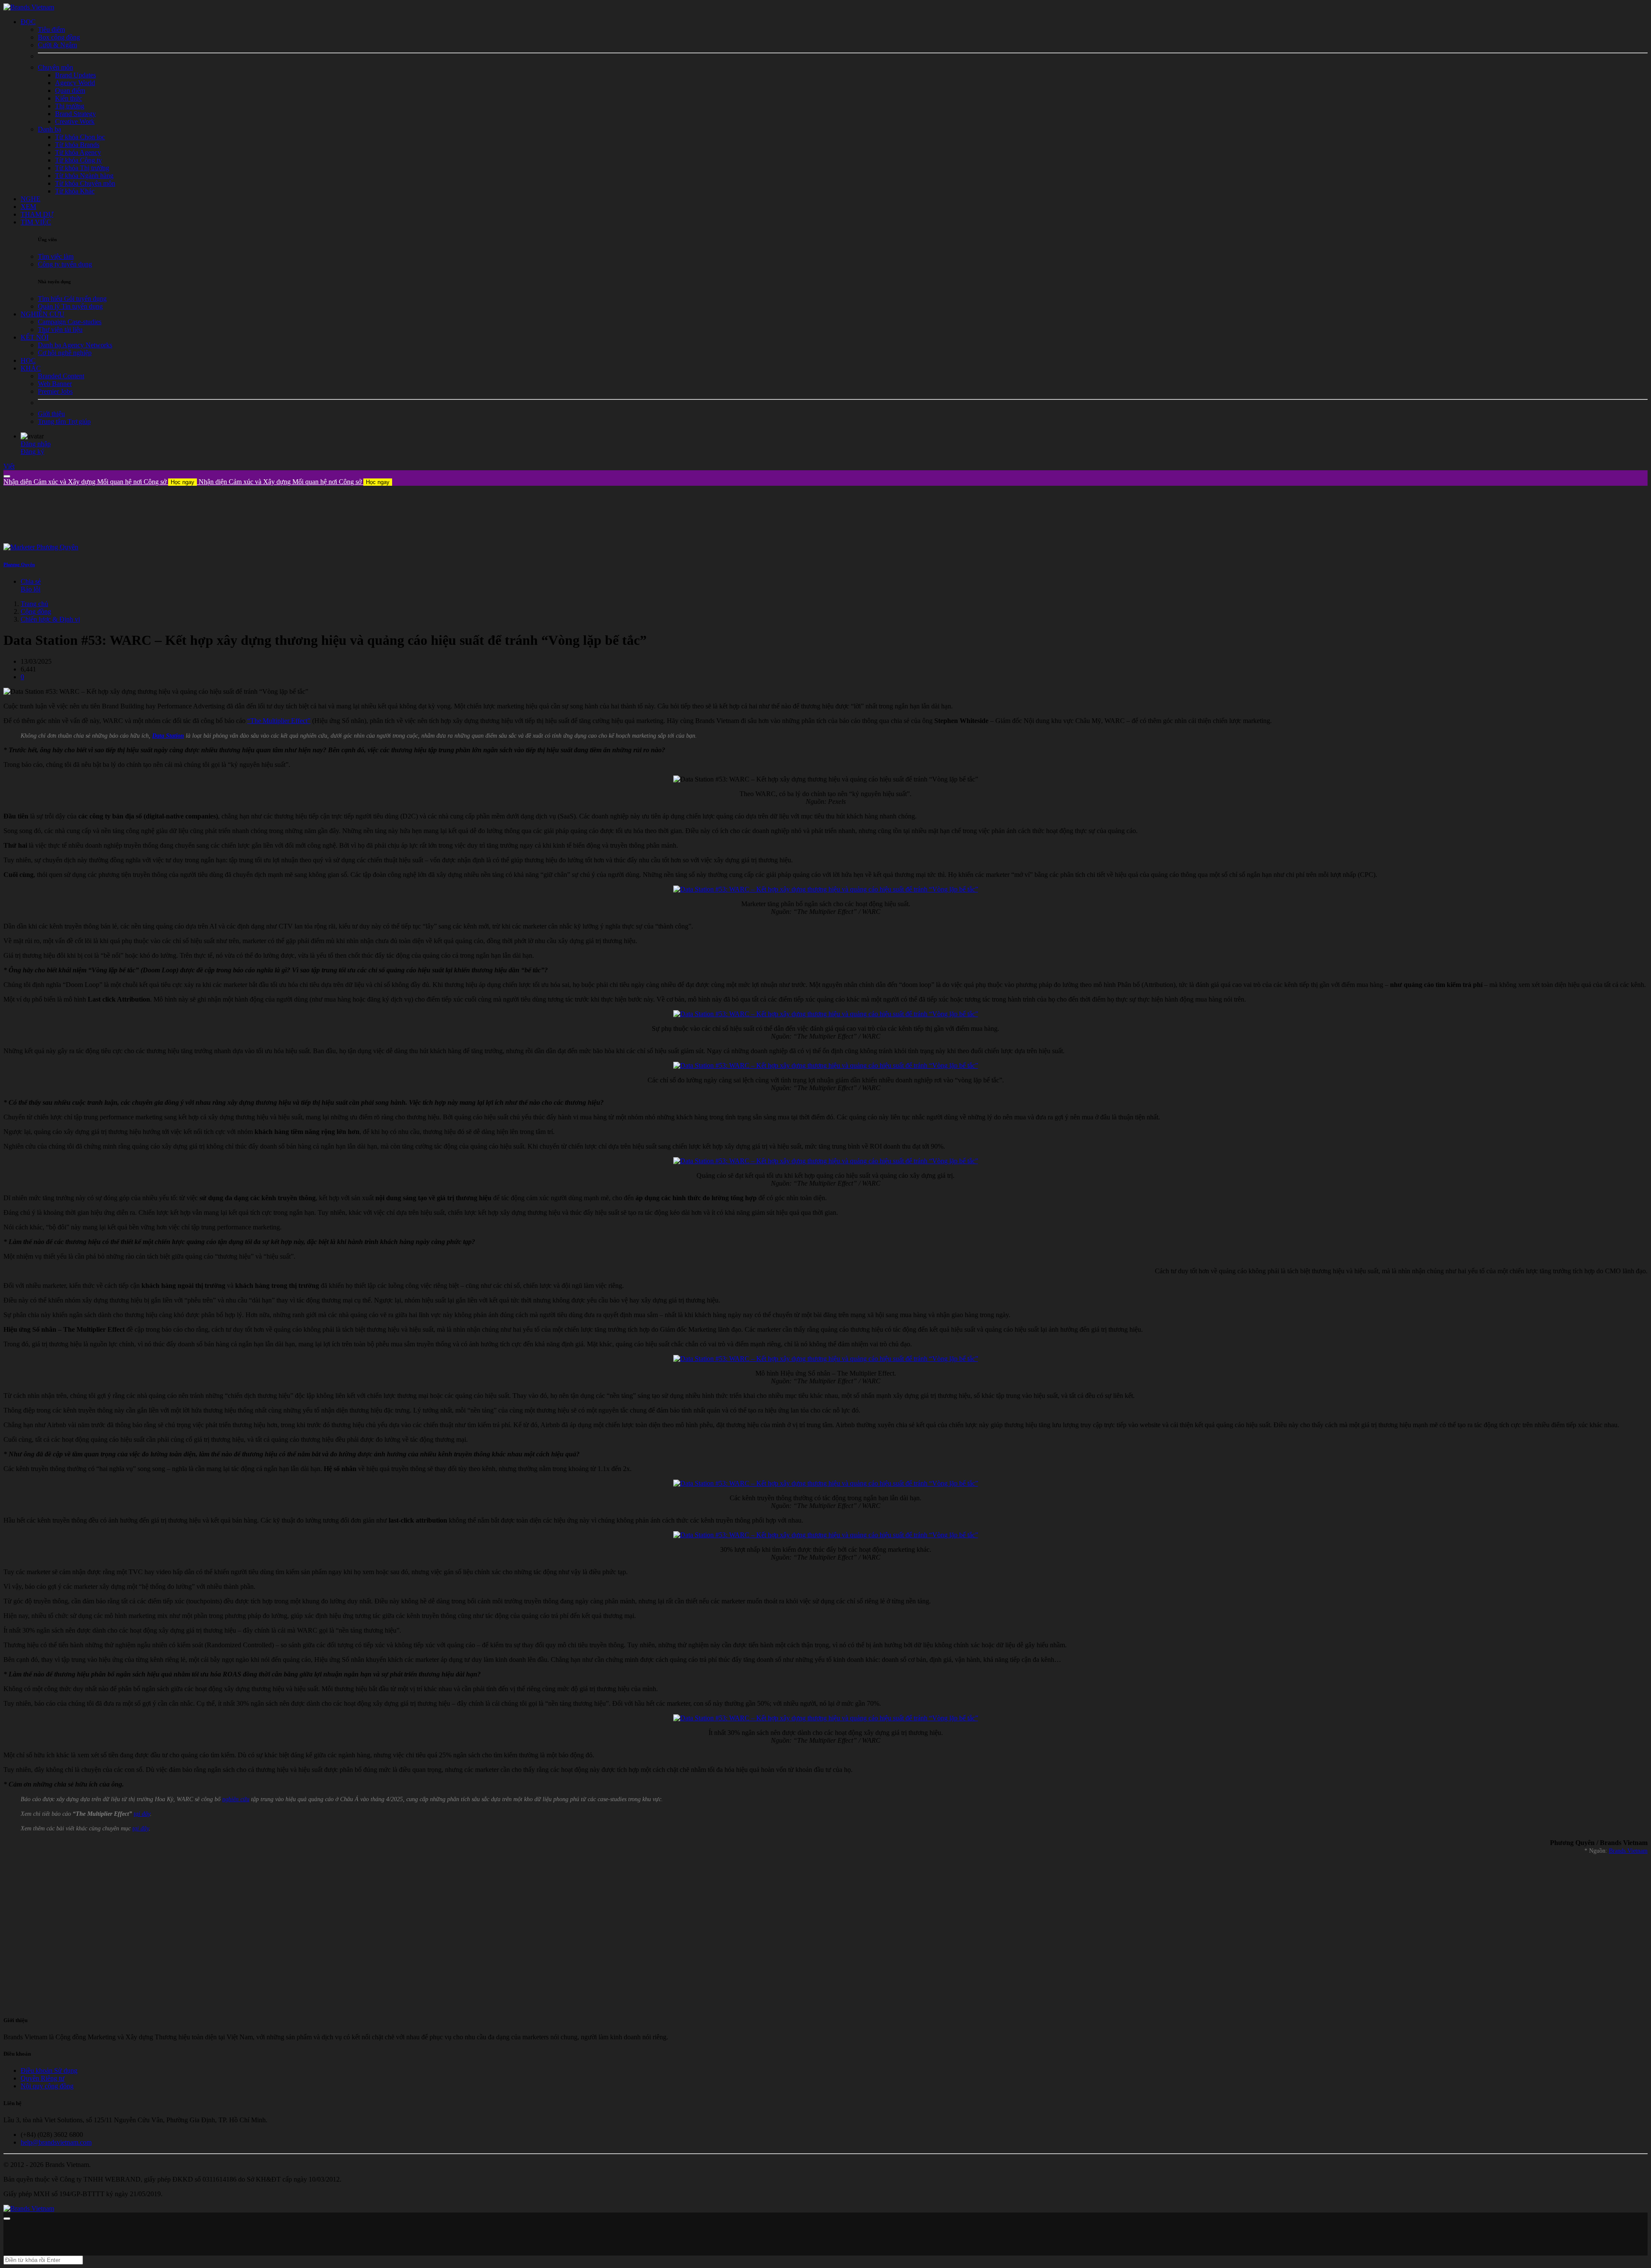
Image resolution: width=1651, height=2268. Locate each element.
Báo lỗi (31, 589)
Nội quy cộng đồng (47, 2086)
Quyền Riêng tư (43, 2078)
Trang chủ (34, 604)
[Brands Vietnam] (29, 7)
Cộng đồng (36, 611)
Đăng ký (32, 452)
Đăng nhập (36, 444)
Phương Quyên (19, 564)
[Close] (7, 476)
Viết (9, 466)
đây (144, 1828)
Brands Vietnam (1628, 1851)
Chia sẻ (31, 581)
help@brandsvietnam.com (56, 2142)
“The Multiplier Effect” (279, 721)
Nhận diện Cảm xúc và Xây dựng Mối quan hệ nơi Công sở (99, 482)
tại (136, 1828)
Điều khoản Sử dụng (49, 2070)
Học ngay (183, 482)
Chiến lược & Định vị (50, 619)
